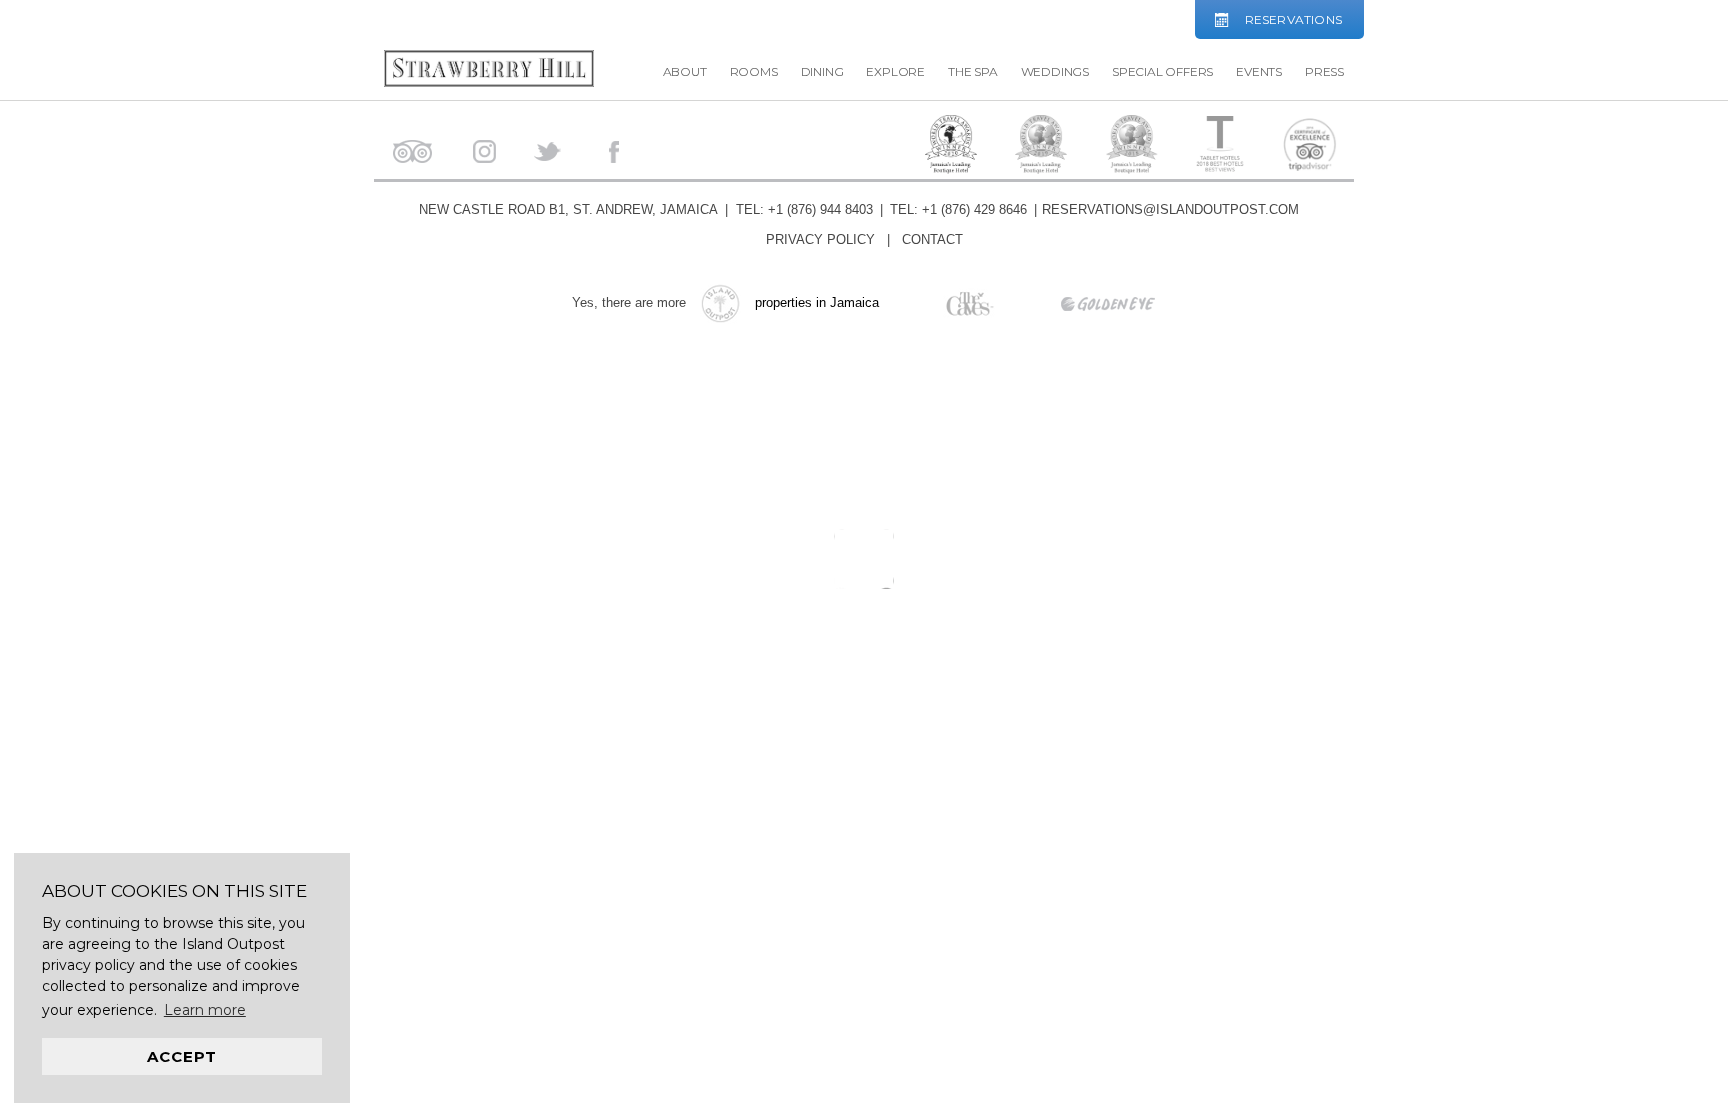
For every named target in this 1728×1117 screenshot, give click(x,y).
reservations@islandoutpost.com (1170, 209)
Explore (895, 71)
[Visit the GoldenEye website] (1077, 302)
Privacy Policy (820, 239)
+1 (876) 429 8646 (974, 209)
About (685, 71)
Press (1324, 71)
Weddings (1055, 71)
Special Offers (1162, 71)
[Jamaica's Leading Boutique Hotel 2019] (1041, 148)
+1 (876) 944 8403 (820, 209)
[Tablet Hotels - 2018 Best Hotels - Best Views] (1220, 145)
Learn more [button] (205, 1010)
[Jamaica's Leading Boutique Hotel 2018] (1132, 148)
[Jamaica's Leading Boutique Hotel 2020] (951, 148)
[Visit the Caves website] (941, 302)
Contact (932, 239)
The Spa (973, 71)
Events (1259, 71)
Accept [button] (182, 1056)
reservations (1293, 19)
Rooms (754, 71)
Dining (822, 71)
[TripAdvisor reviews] (1310, 146)
